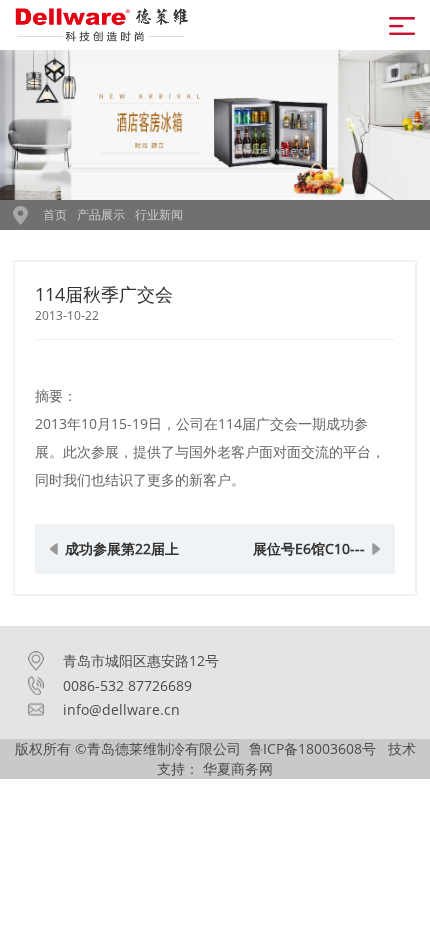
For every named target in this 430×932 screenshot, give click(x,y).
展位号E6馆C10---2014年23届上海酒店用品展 (309, 556)
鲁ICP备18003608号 (314, 748)
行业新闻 (159, 214)
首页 (55, 214)
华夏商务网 (238, 768)
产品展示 (101, 214)
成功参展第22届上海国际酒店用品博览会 (122, 556)
